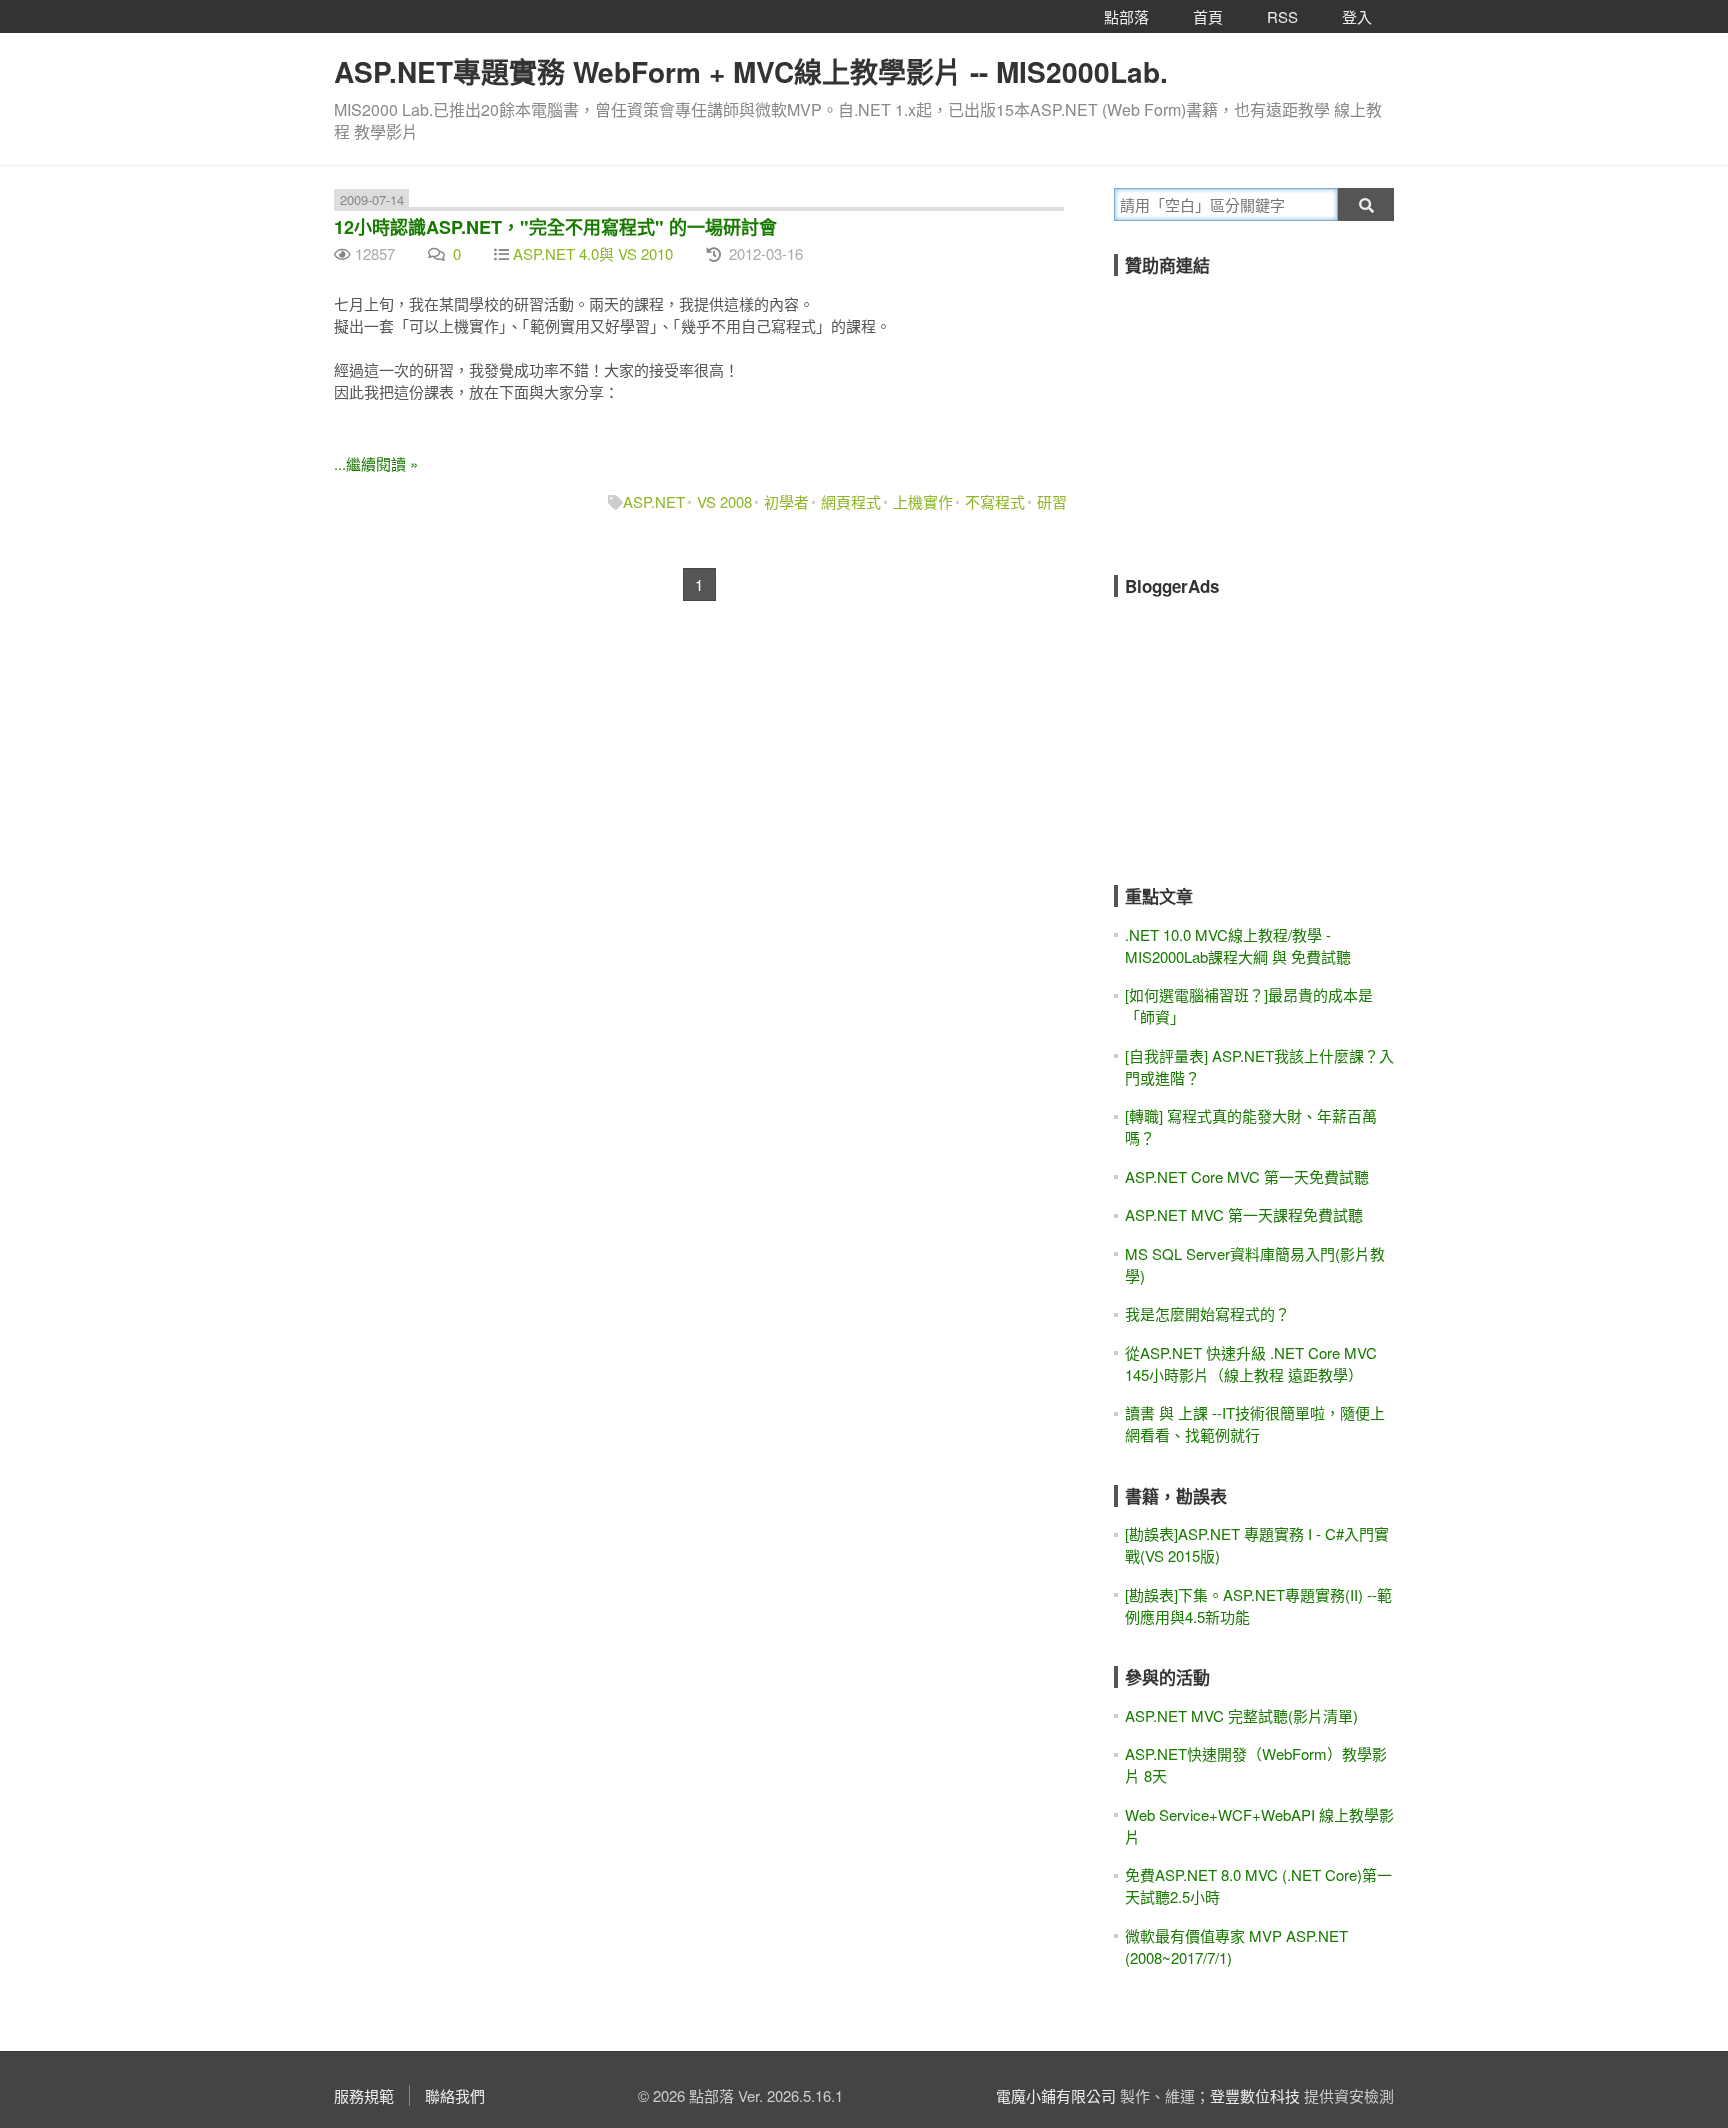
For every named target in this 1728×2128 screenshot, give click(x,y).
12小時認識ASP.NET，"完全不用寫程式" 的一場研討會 (555, 227)
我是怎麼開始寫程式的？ (1207, 1313)
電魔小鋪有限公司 (1056, 2095)
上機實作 (923, 501)
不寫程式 (995, 501)
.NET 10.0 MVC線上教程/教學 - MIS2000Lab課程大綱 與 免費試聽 (1238, 945)
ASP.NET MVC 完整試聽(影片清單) (1241, 1715)
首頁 (1208, 16)
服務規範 (364, 2095)
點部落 (1126, 16)
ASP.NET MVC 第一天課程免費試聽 (1244, 1214)
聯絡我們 (455, 2095)
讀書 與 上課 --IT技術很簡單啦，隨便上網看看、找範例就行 (1255, 1423)
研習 (1052, 501)
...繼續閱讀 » (376, 463)
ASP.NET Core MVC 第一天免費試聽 (1247, 1176)
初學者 (786, 501)
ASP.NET (654, 501)
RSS (1282, 16)
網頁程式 (851, 501)
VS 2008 (724, 501)
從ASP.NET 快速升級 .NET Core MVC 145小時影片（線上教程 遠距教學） (1251, 1363)
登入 (1357, 16)
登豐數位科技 (1255, 2095)
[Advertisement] (1264, 412)
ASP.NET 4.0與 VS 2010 (593, 253)
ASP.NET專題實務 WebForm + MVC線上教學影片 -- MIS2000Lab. (751, 71)
